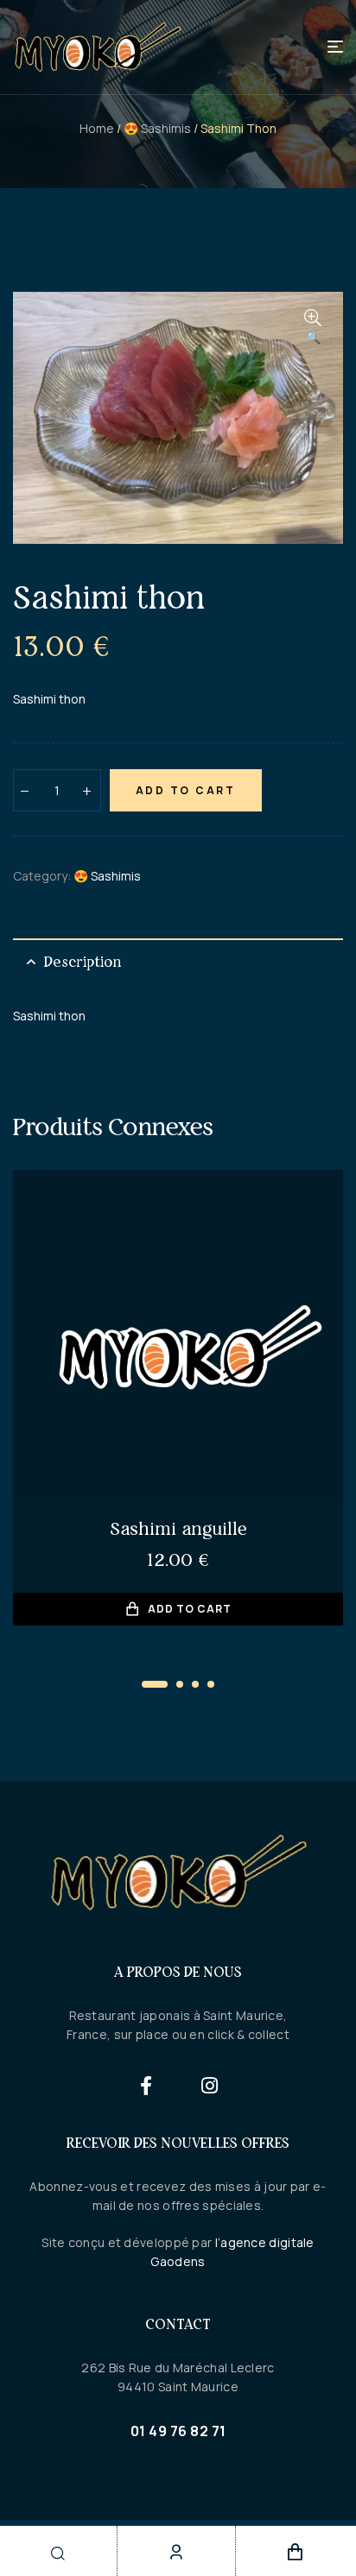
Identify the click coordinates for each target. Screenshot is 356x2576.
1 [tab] (155, 1684)
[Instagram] (210, 2085)
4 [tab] (211, 1684)
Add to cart (186, 790)
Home (97, 128)
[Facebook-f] (146, 2085)
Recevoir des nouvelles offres (178, 2143)
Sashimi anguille (178, 1528)
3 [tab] (195, 1684)
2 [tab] (180, 1684)
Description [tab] (83, 962)
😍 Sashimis (157, 128)
